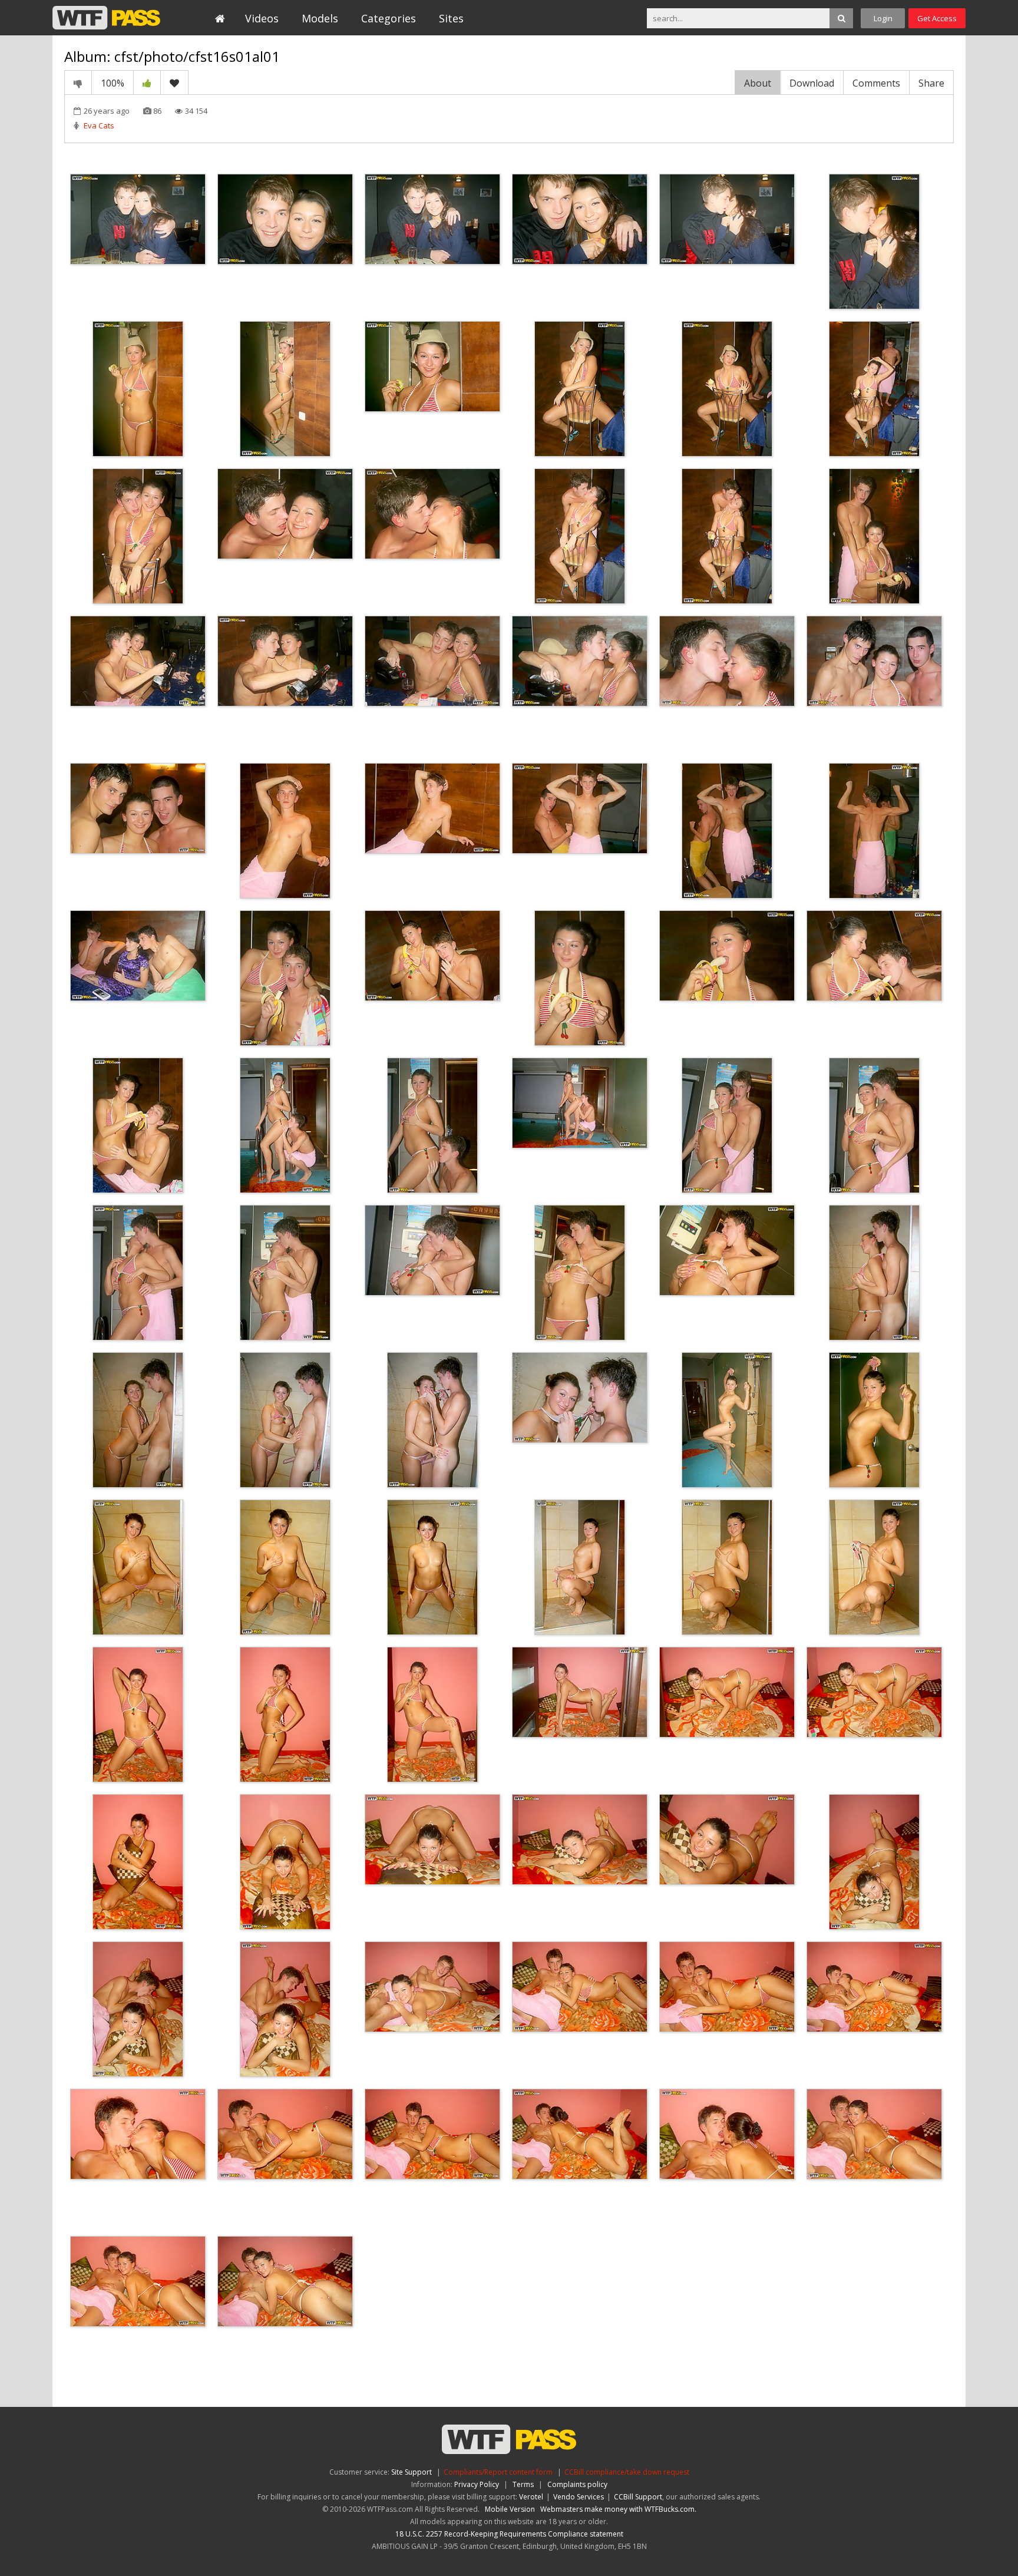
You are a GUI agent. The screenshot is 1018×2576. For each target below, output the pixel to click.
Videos (262, 18)
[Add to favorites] (174, 82)
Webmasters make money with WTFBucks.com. (618, 2509)
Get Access (937, 18)
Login (883, 18)
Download (812, 83)
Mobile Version (510, 2509)
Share (931, 83)
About (758, 83)
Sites (451, 18)
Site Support (412, 2472)
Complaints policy (577, 2484)
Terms (523, 2484)
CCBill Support (638, 2497)
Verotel (531, 2497)
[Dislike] (78, 82)
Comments (876, 83)
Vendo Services (579, 2497)
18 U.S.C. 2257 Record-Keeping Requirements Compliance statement (509, 2534)
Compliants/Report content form (498, 2472)
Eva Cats (99, 126)
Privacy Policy (477, 2484)
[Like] (147, 82)
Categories (389, 18)
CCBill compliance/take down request (627, 2472)
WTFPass (106, 18)
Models (320, 18)
